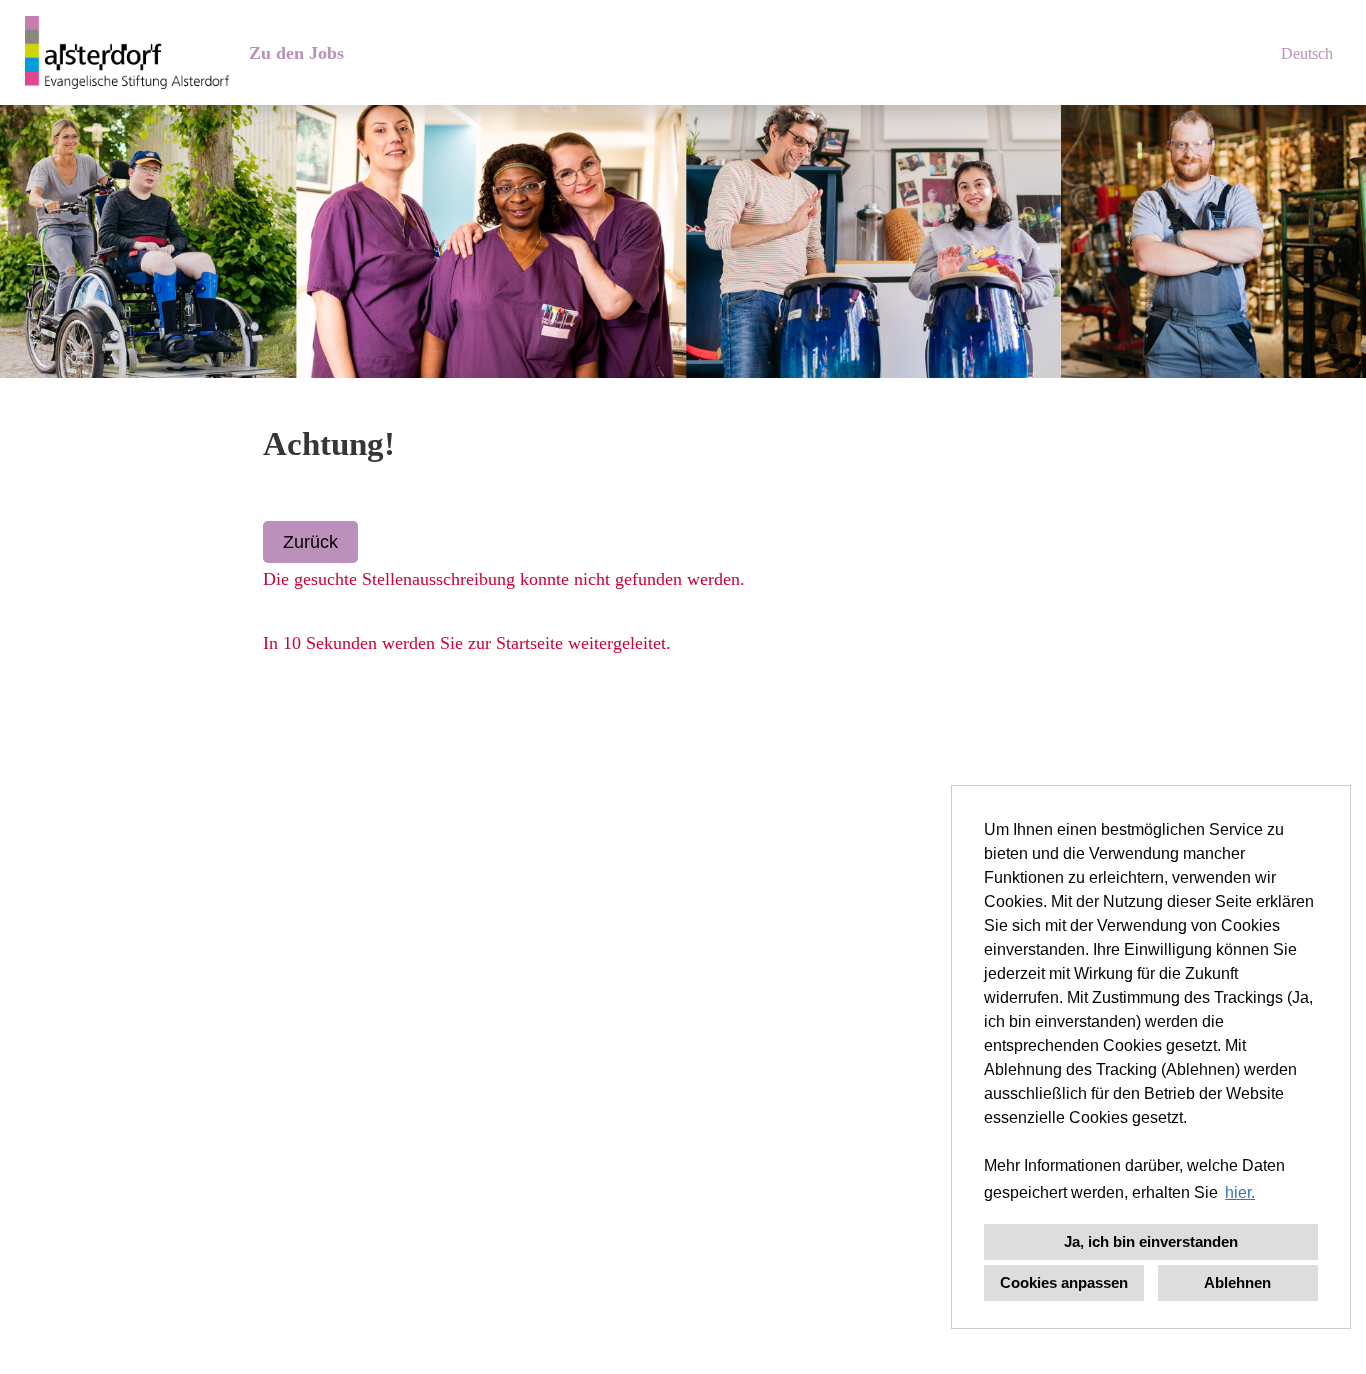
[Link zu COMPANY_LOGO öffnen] (127, 52)
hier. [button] (1240, 1192)
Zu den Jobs (296, 53)
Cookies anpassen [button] (1064, 1282)
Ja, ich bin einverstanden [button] (1151, 1241)
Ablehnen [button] (1237, 1282)
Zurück (310, 542)
